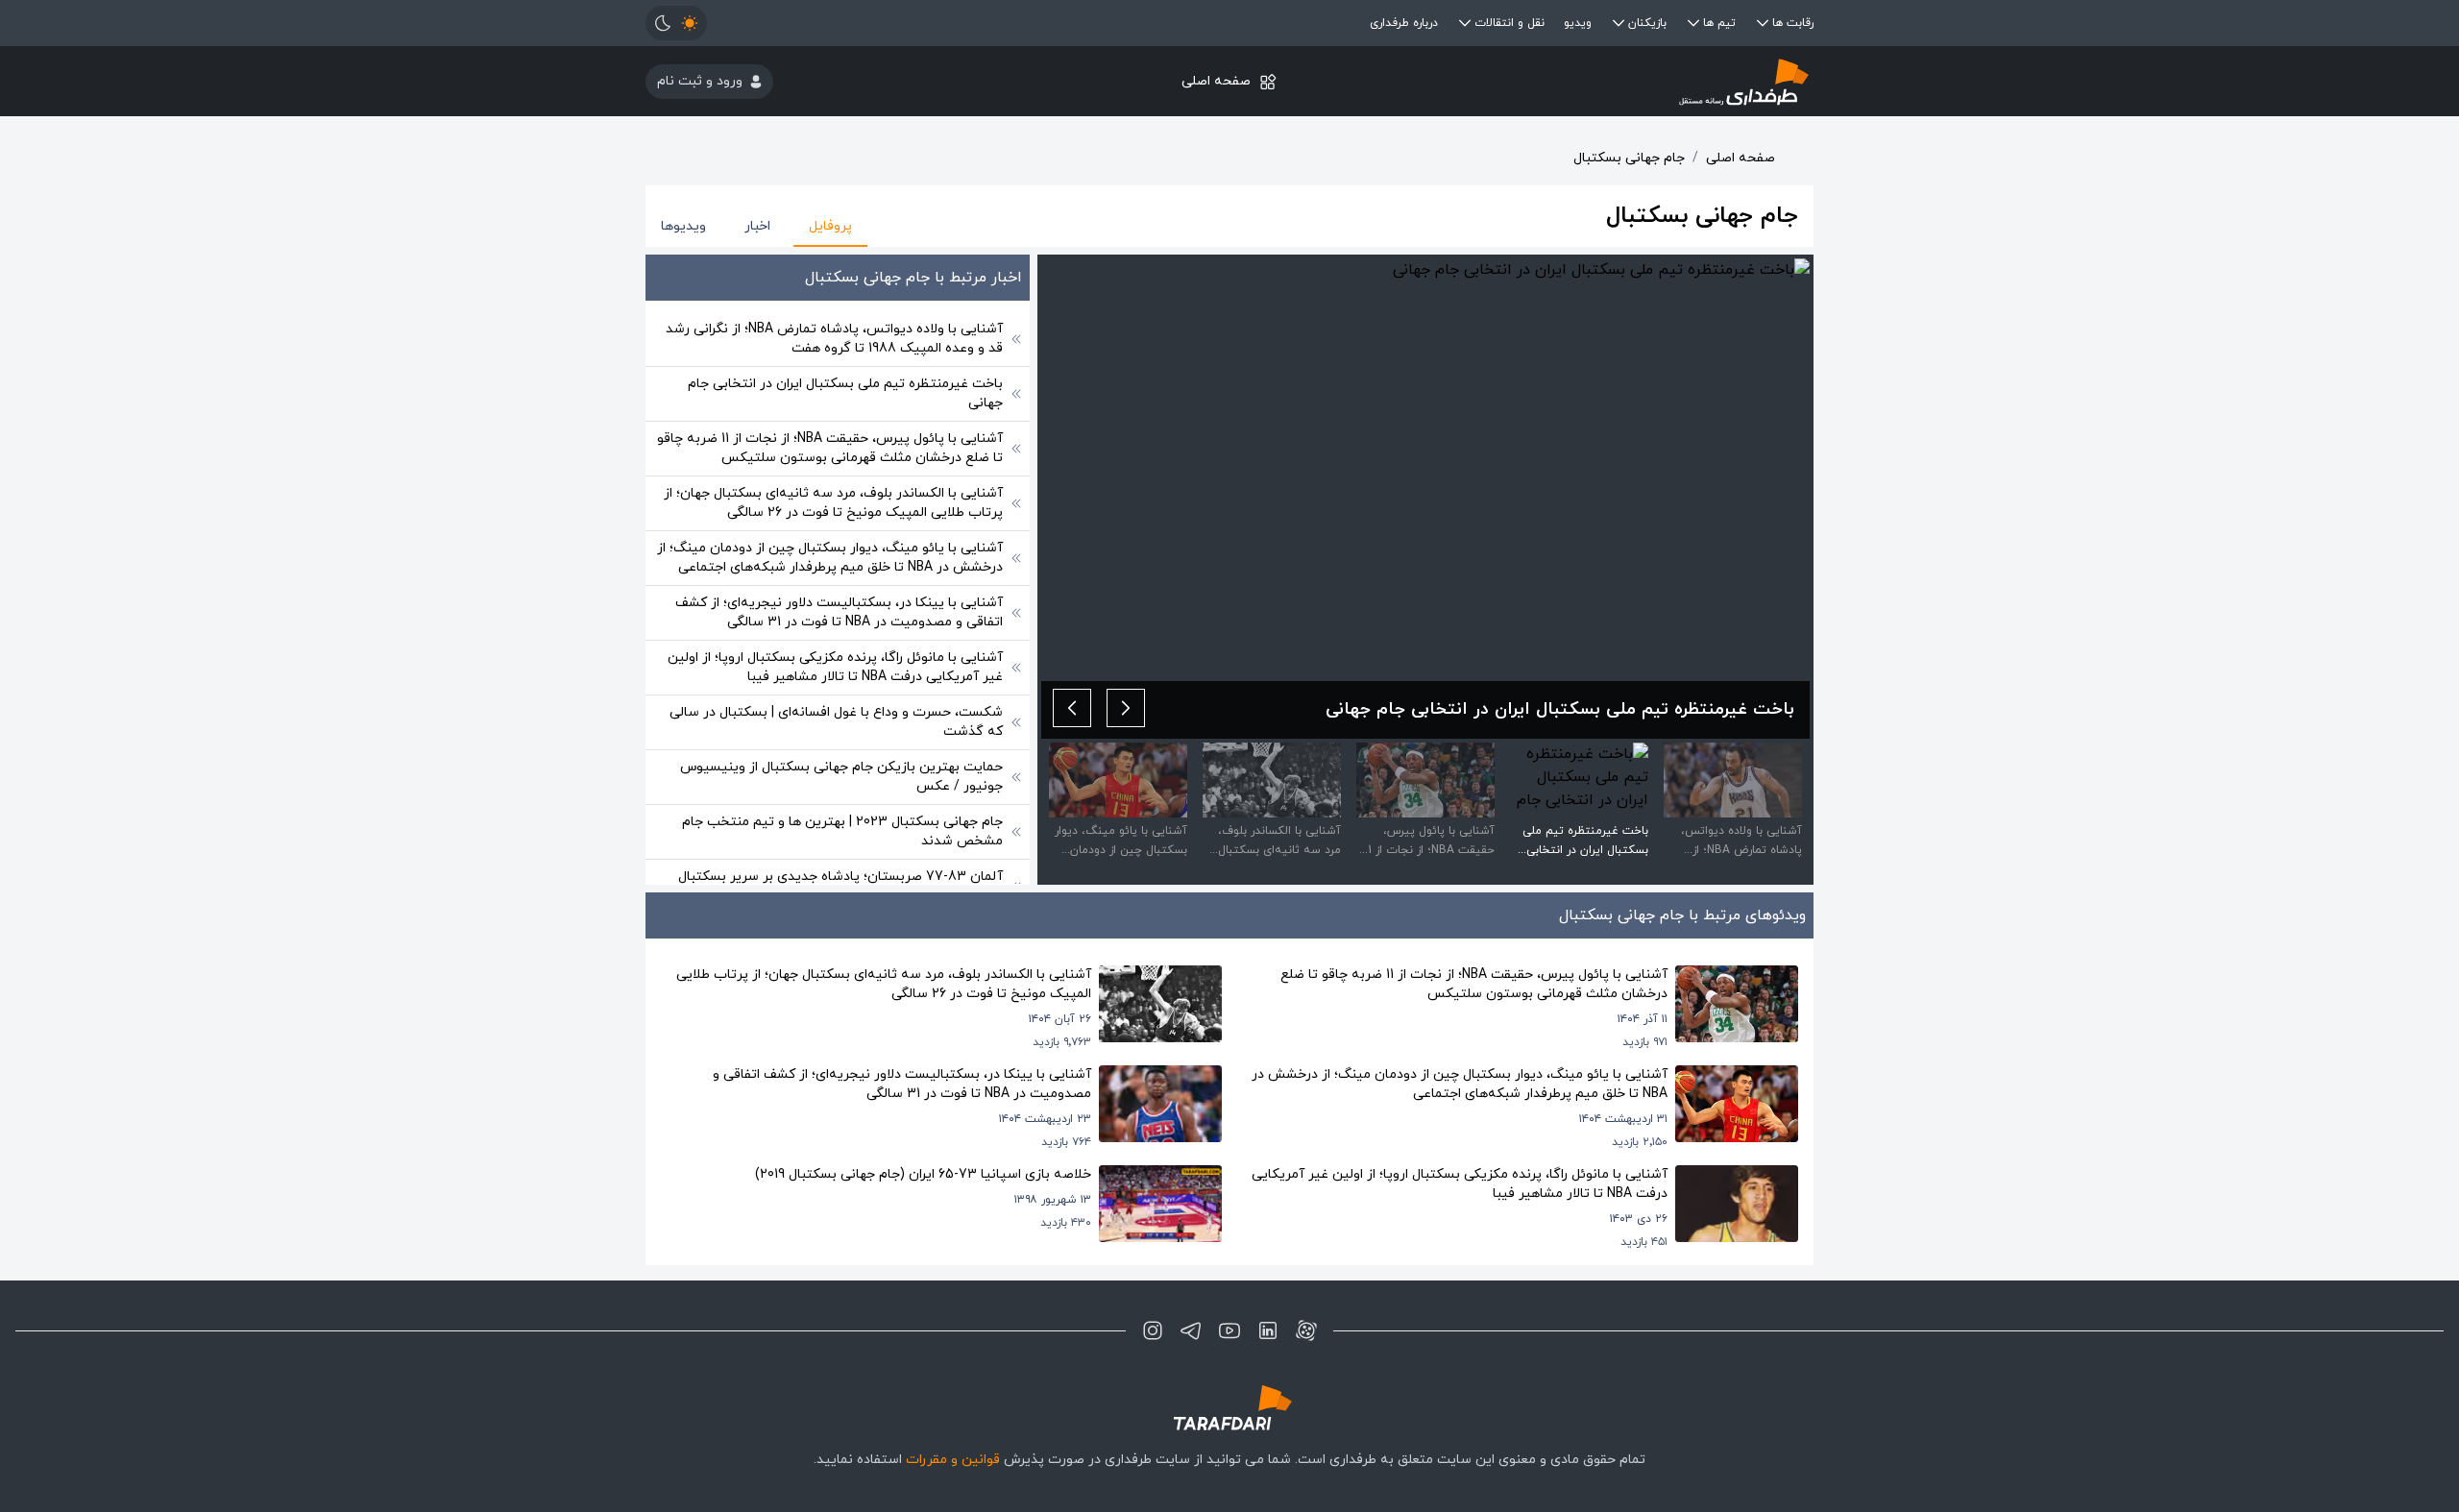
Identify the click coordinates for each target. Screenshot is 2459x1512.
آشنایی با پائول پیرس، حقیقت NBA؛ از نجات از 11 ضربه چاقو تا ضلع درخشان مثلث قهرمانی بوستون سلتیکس (830, 448)
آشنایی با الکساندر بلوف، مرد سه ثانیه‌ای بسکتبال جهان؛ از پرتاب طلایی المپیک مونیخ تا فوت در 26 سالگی (833, 503)
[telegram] (1191, 1330)
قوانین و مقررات (953, 1460)
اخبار (757, 226)
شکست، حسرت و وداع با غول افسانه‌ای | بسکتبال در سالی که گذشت (836, 722)
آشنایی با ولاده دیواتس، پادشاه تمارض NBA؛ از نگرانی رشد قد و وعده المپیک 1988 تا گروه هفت (834, 339)
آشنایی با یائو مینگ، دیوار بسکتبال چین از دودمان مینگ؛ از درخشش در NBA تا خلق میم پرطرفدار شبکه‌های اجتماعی (830, 558)
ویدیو (1578, 23)
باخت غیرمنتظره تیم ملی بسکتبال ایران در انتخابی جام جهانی (845, 393)
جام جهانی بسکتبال (1629, 158)
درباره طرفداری (1404, 23)
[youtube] (1229, 1330)
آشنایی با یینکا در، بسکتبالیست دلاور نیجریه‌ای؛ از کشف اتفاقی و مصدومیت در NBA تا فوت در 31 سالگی (839, 612)
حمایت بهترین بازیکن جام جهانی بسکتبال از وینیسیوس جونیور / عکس (841, 777)
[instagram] (1153, 1330)
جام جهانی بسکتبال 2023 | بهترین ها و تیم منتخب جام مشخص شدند (842, 831)
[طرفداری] (1619, 81)
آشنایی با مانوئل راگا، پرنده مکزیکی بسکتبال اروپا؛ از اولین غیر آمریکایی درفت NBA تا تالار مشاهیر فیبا (835, 667)
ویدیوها (683, 226)
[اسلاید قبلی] (1126, 708)
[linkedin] (1268, 1330)
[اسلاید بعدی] (1072, 708)
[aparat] (1306, 1330)
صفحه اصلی (1216, 81)
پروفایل (830, 226)
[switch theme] (676, 23)
